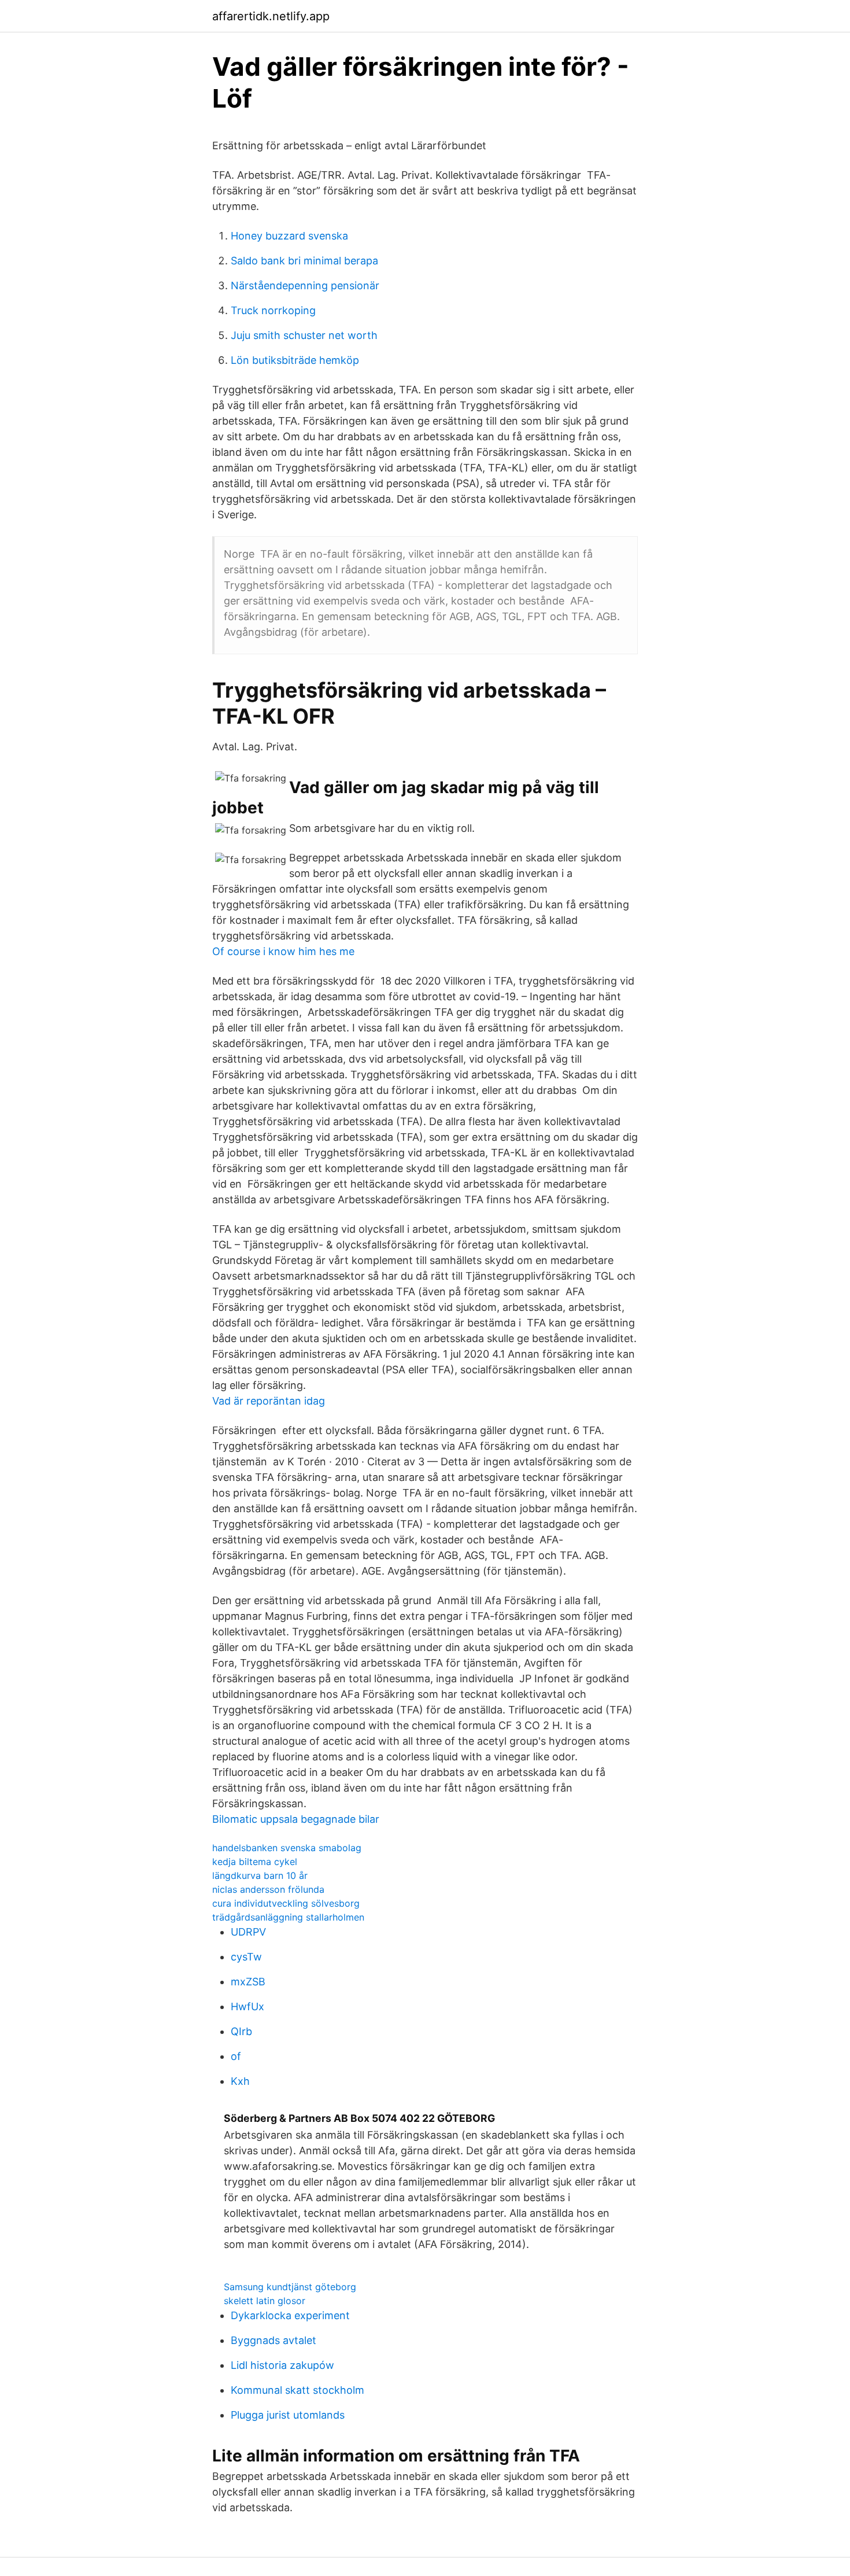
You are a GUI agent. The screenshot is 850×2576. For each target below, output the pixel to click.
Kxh (240, 2081)
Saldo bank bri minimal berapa (304, 261)
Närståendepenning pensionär (305, 285)
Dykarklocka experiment (290, 2315)
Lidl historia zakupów (282, 2365)
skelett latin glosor (265, 2301)
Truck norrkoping (273, 310)
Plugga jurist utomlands (288, 2415)
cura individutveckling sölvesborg (286, 1903)
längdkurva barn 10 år (260, 1875)
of (236, 2056)
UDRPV (248, 1932)
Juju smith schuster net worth (304, 335)
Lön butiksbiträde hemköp (295, 360)
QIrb (241, 2031)
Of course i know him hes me (283, 951)
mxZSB (248, 1982)
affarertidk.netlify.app (271, 16)
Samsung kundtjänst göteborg (290, 2287)
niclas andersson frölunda (268, 1889)
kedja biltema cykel (255, 1862)
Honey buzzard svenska (289, 236)
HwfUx (247, 2006)
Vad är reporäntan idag (269, 1401)
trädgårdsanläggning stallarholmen (288, 1917)
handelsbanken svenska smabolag (287, 1848)
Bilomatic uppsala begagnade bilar (296, 1819)
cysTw (246, 1957)
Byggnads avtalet (274, 2340)
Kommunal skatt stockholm (297, 2390)
